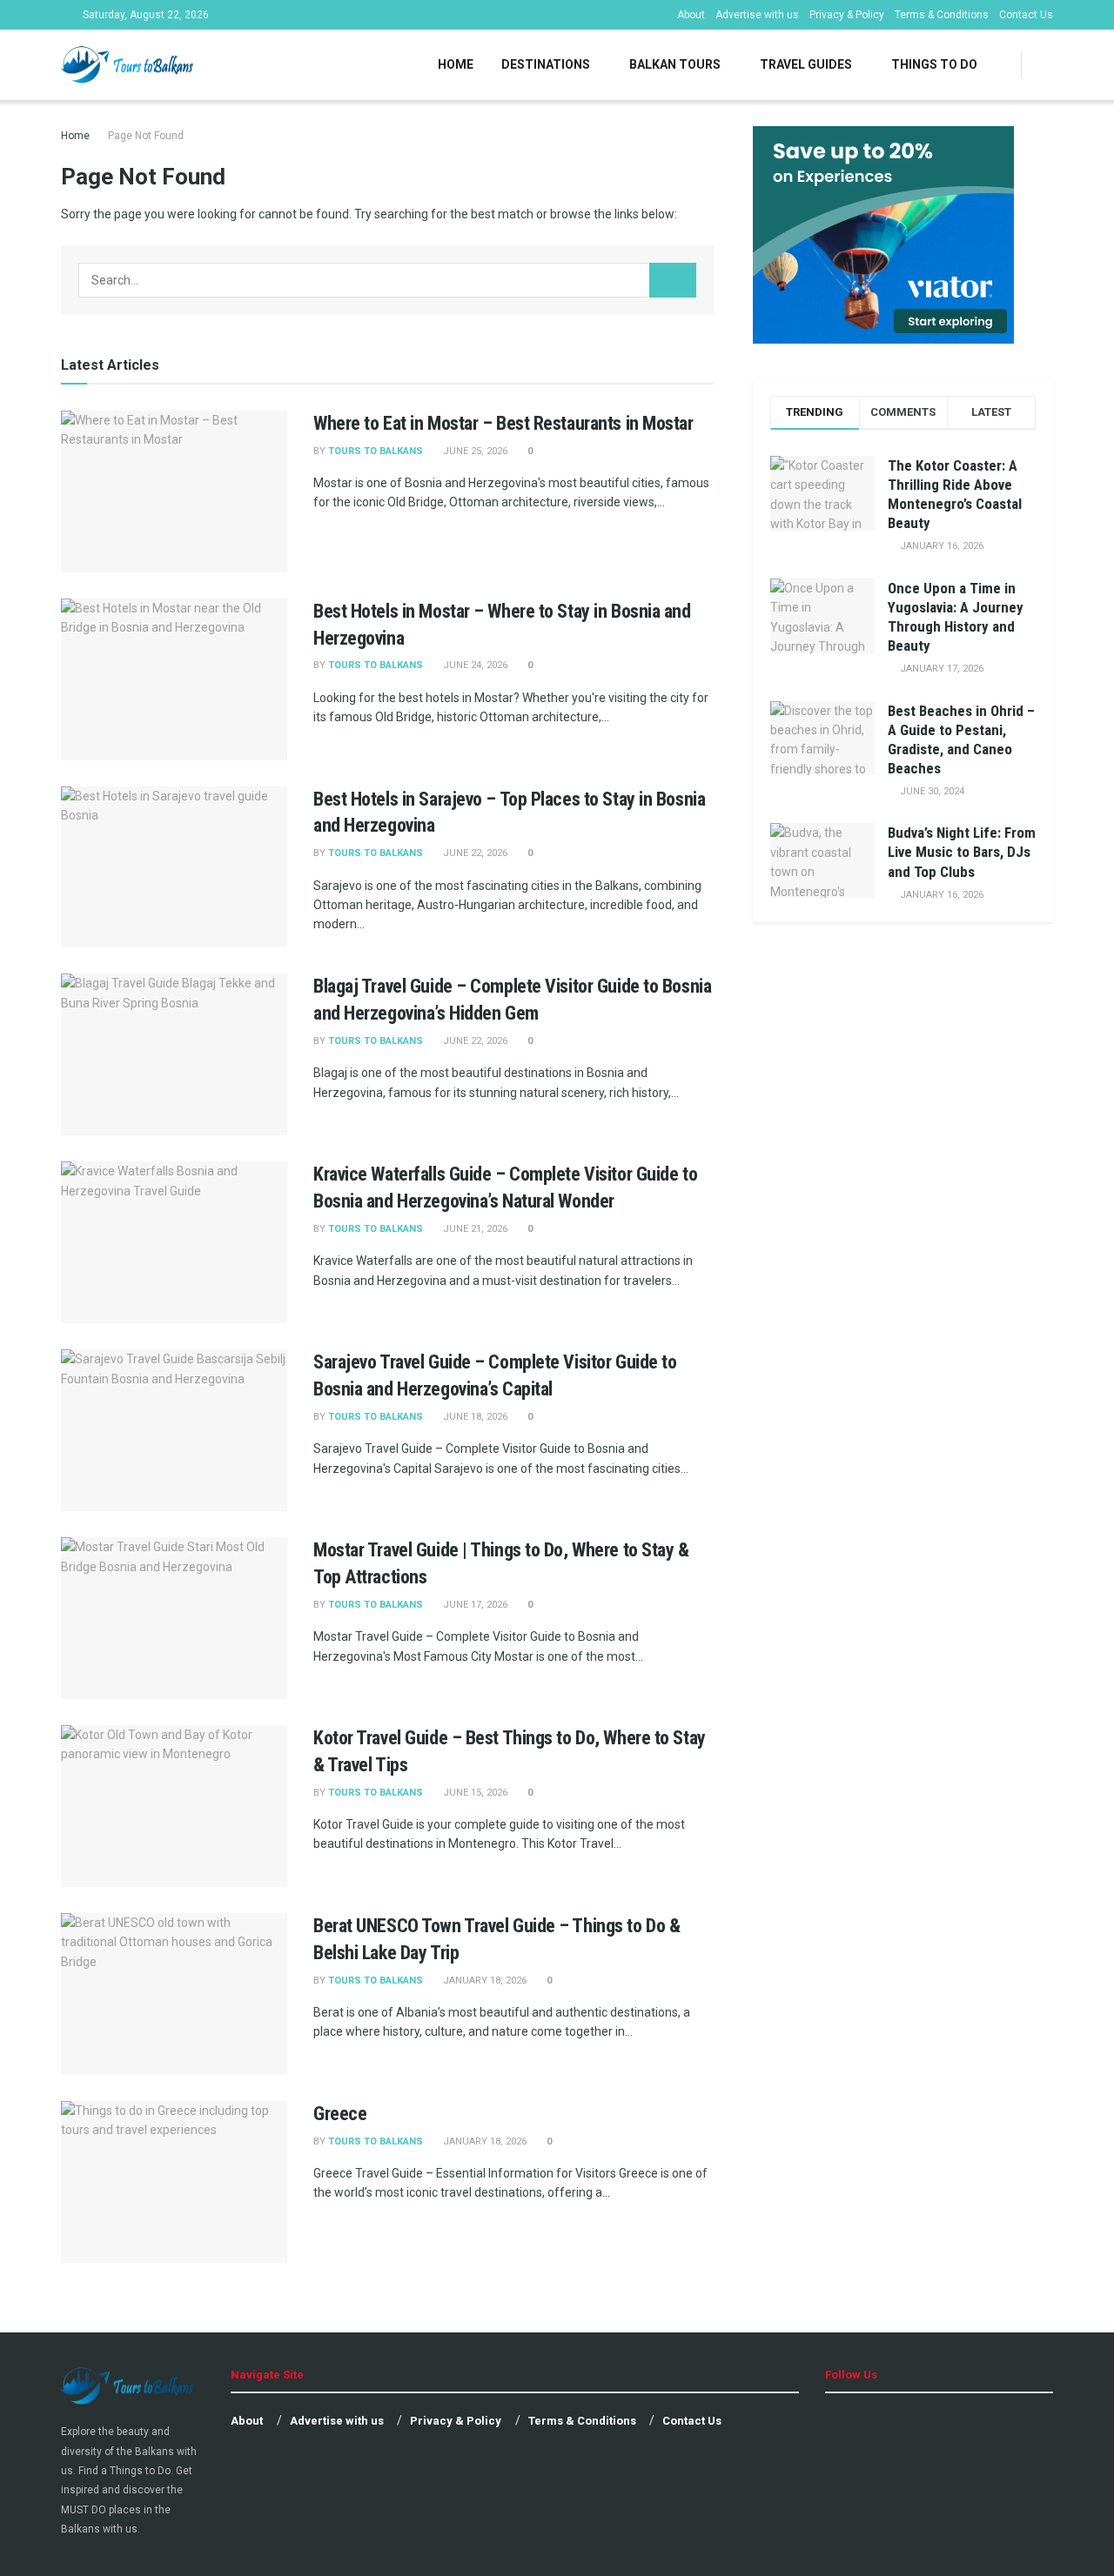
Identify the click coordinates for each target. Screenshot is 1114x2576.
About (691, 15)
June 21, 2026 (474, 1229)
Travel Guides (806, 64)
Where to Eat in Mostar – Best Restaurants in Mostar (503, 423)
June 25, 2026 (474, 451)
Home (456, 64)
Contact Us (1026, 15)
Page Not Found (146, 136)
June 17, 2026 (474, 1605)
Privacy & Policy (847, 15)
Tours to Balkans (376, 451)
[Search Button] (673, 280)
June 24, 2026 (474, 665)
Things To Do (934, 64)
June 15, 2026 (474, 1793)
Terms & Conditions (942, 15)
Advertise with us (757, 15)
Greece (340, 2114)
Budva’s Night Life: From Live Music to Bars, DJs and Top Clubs (962, 852)
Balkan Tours (675, 64)
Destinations (546, 64)
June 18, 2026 (474, 1417)
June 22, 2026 (474, 853)
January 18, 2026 (483, 1981)
